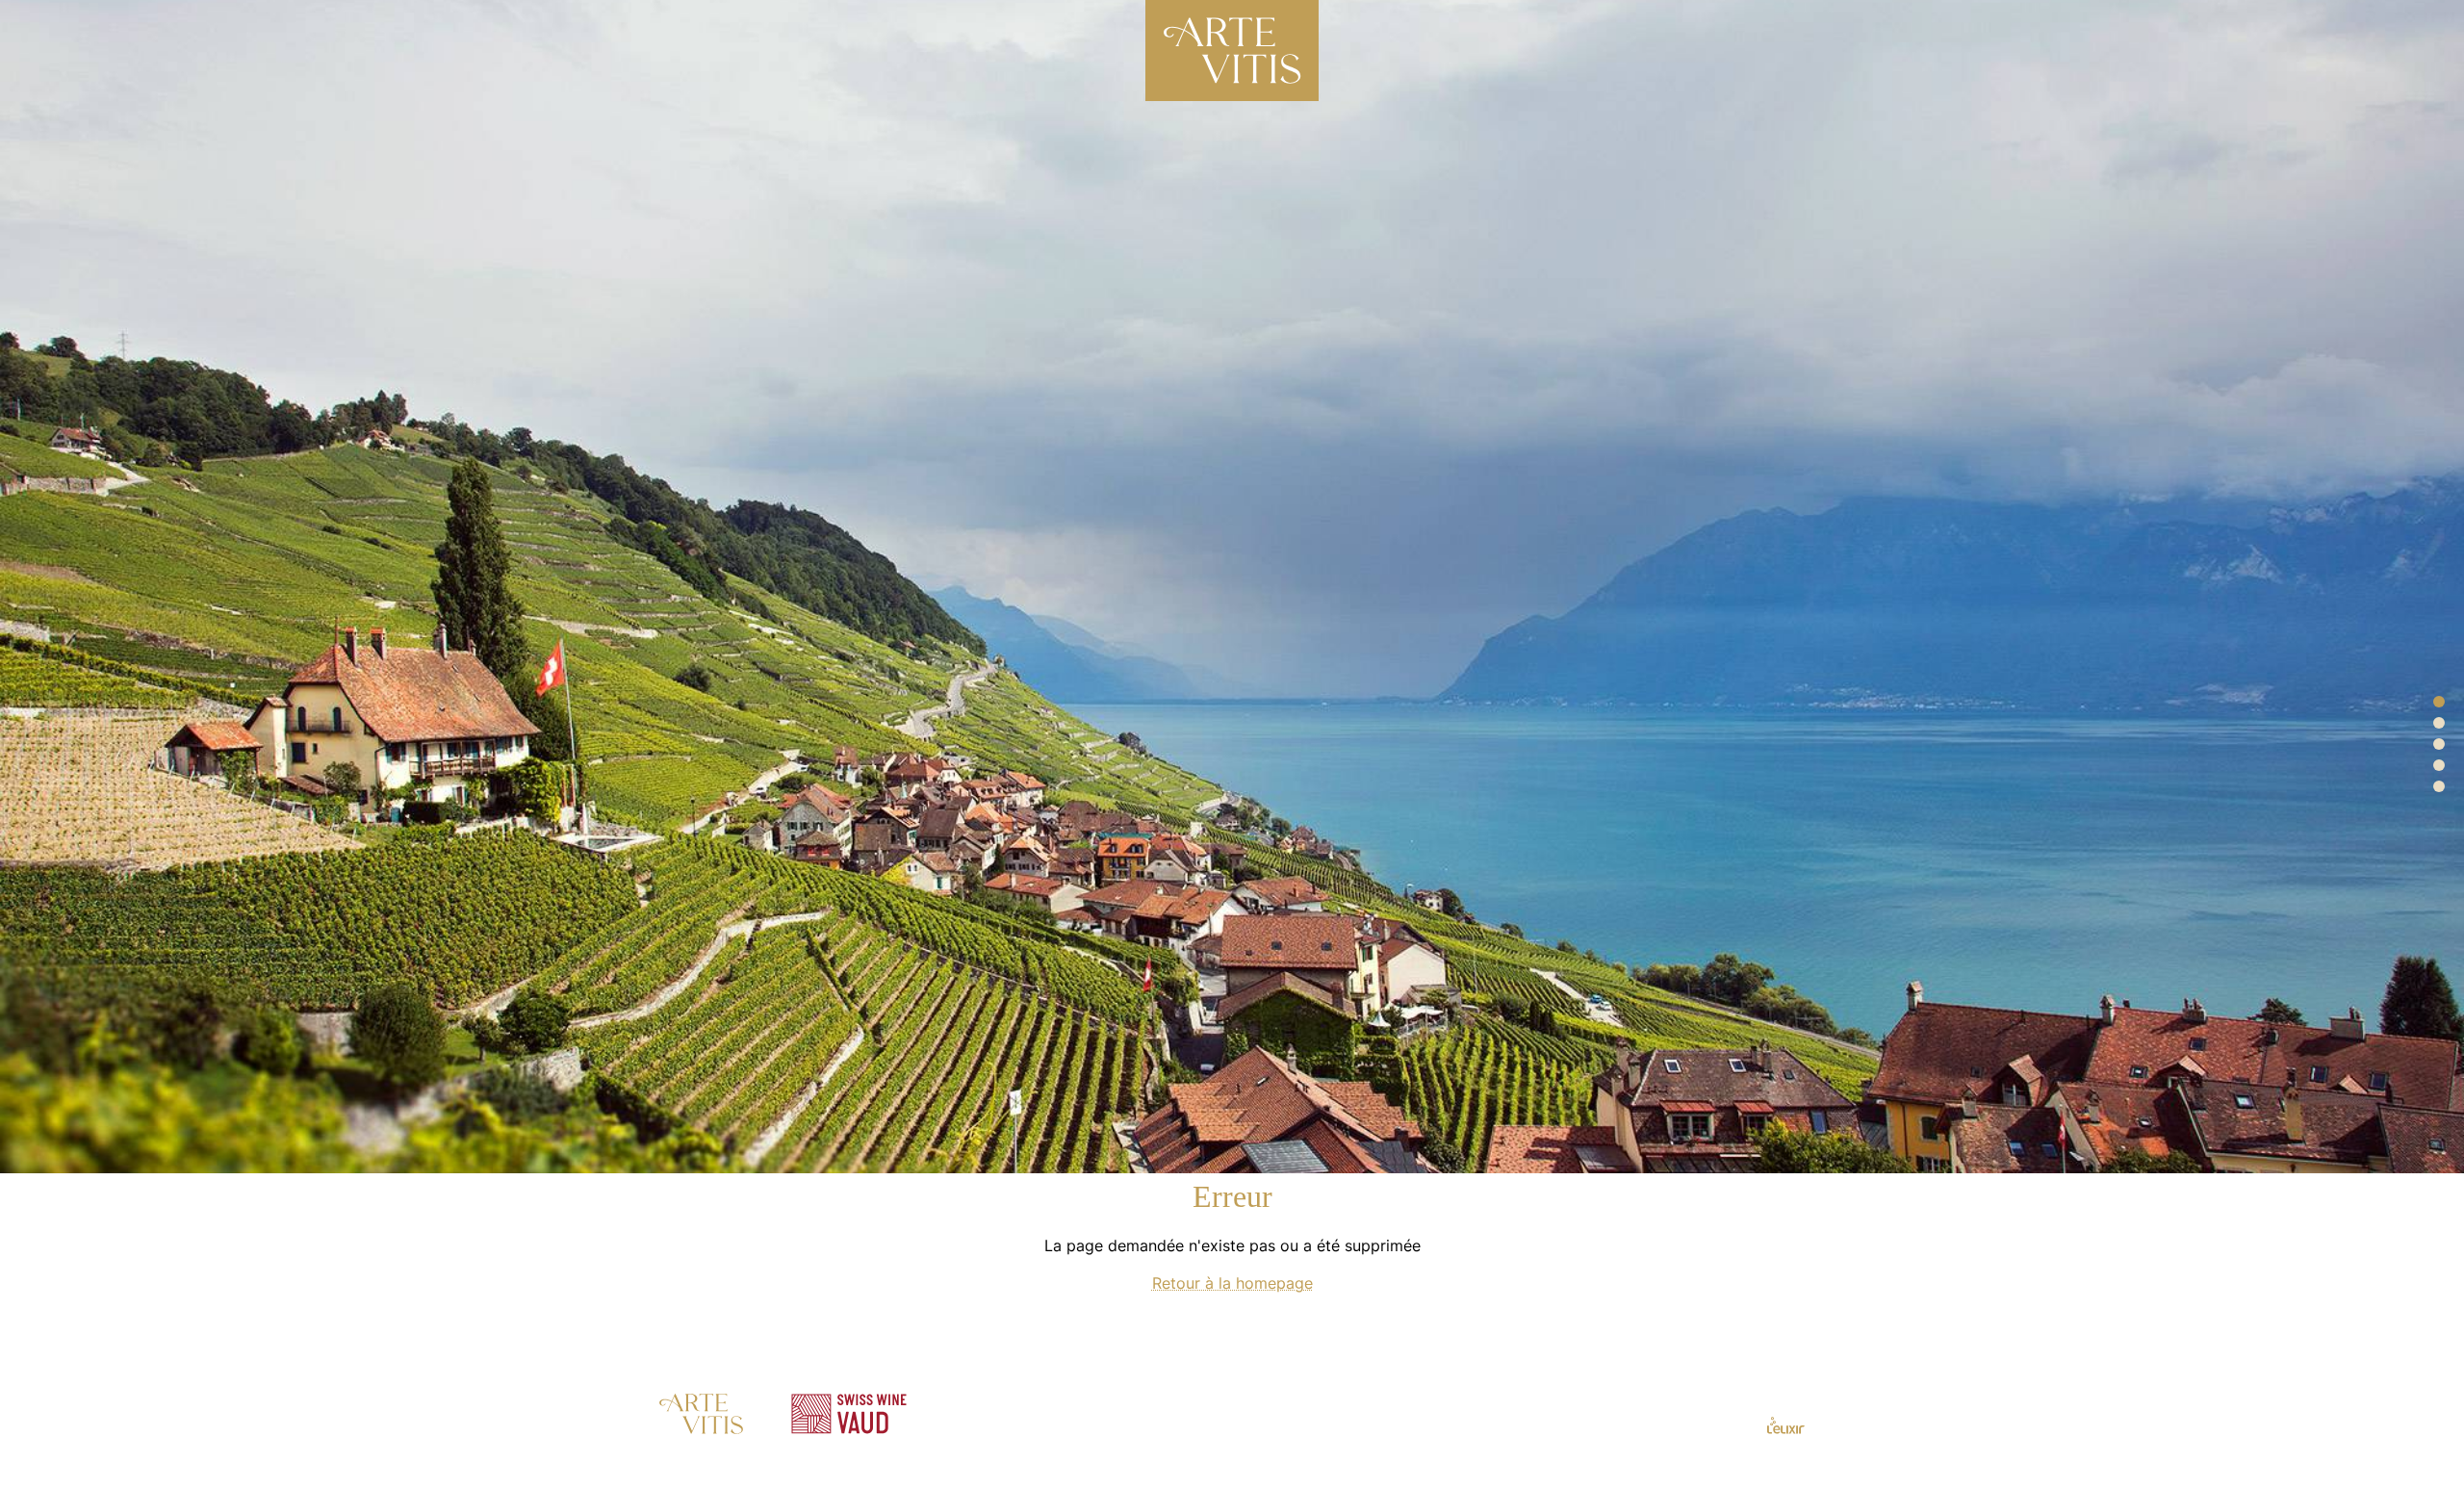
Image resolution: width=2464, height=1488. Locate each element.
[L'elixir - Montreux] (1786, 1441)
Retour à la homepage (1232, 1300)
